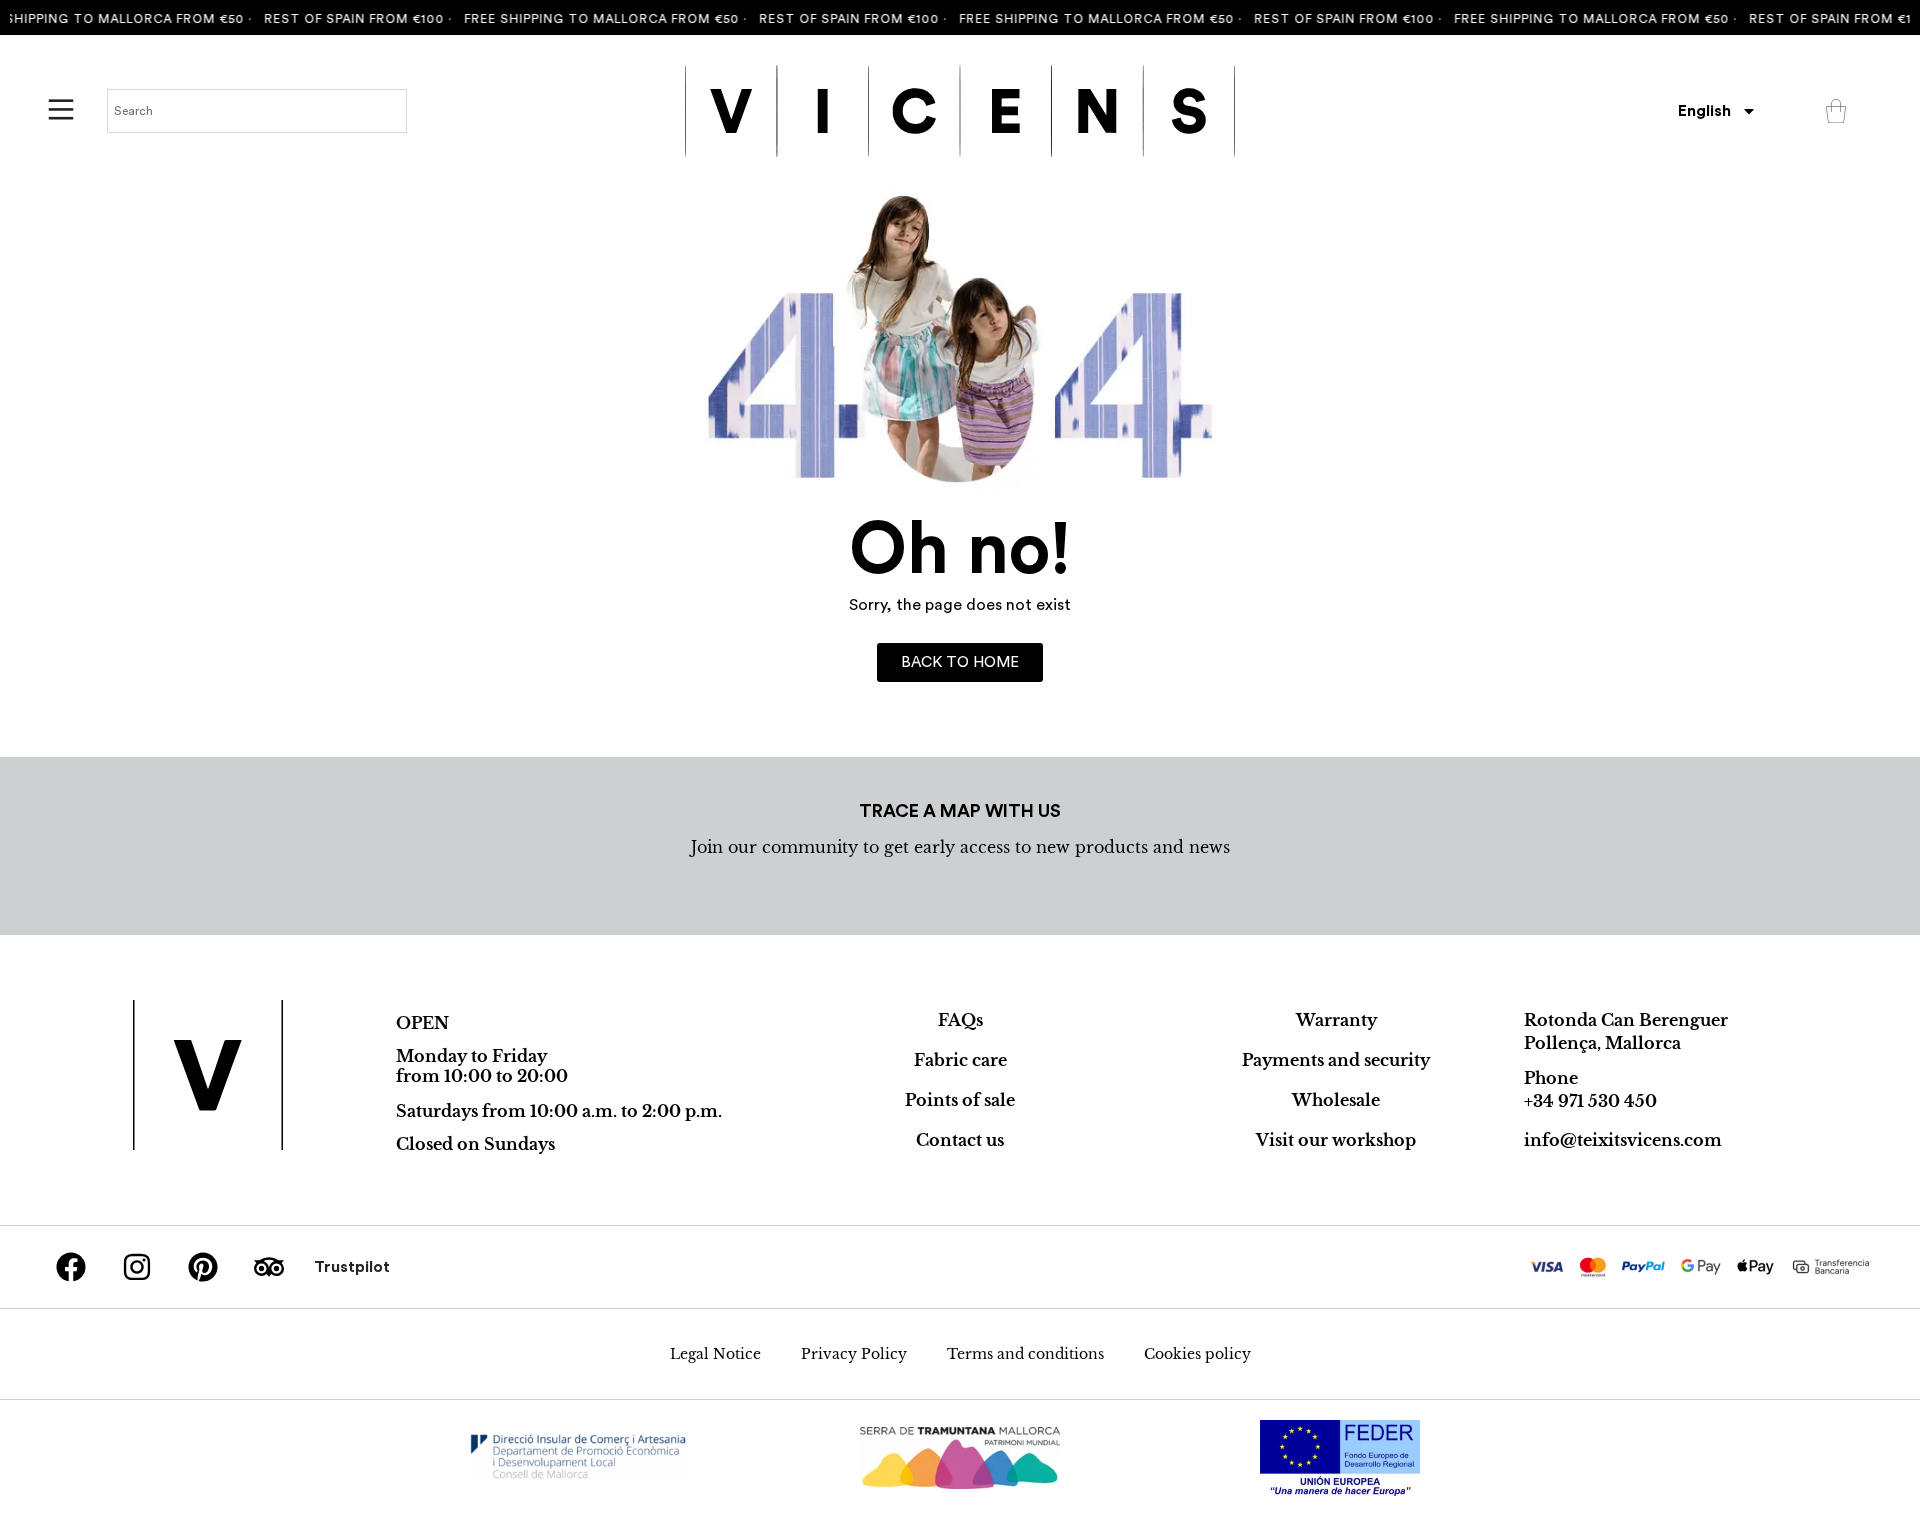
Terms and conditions (1025, 1354)
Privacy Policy (854, 1354)
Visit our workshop (1336, 1140)
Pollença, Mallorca (1602, 1043)
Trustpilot (352, 1267)
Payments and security (1336, 1060)
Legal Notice (715, 1354)
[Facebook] (71, 1267)
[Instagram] (137, 1267)
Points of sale (960, 1100)
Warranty (1336, 1020)
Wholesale (1336, 1100)
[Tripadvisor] (269, 1267)
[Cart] (1836, 111)
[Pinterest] (203, 1267)
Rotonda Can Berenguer (1626, 1020)
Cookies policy (1197, 1354)
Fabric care (960, 1060)
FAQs (960, 1020)
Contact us (960, 1140)
